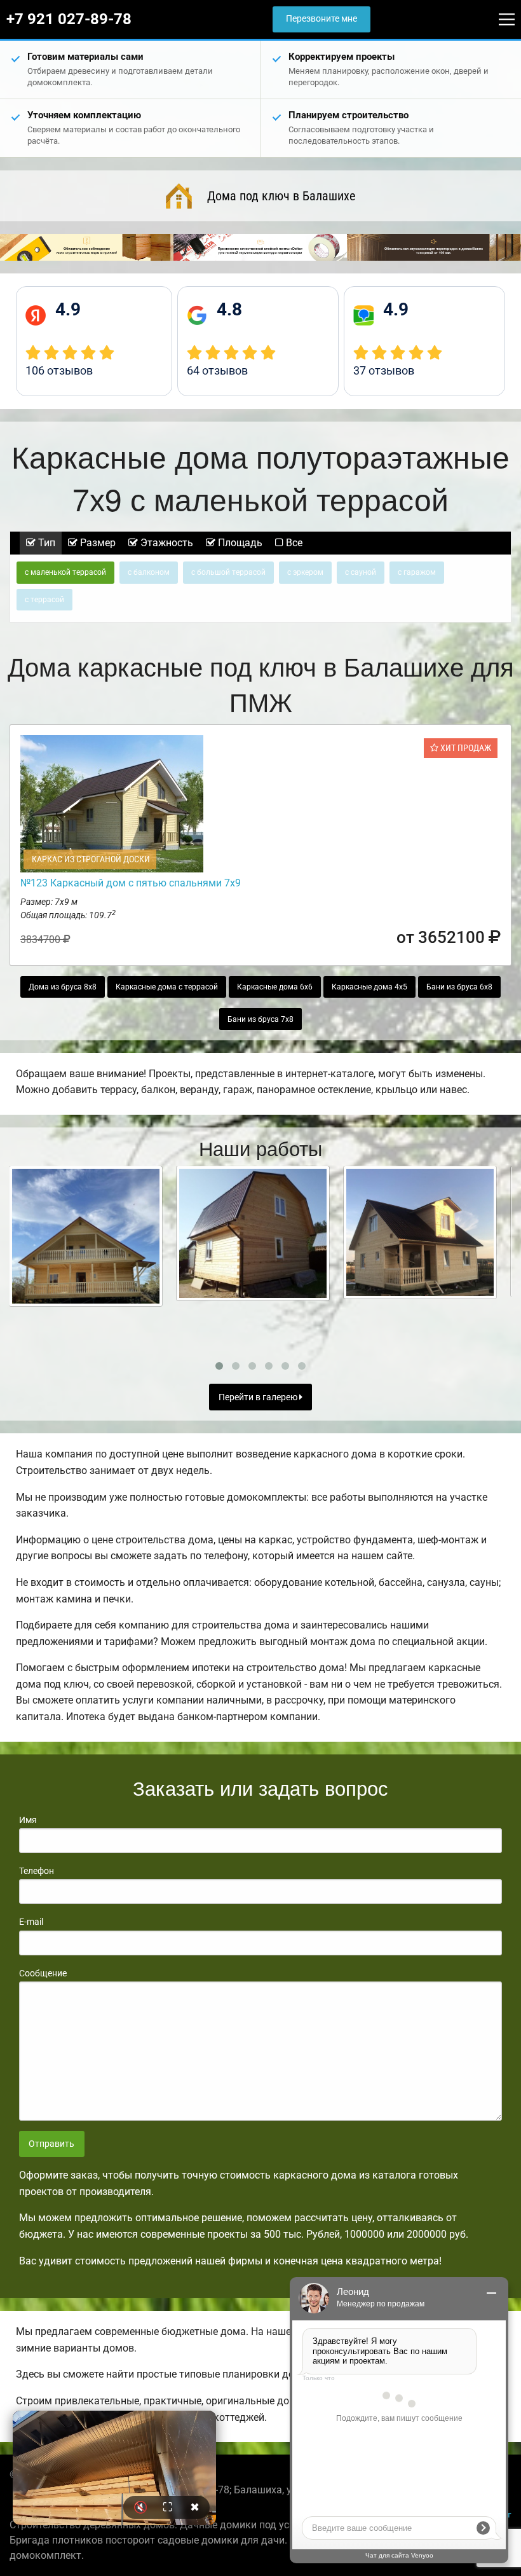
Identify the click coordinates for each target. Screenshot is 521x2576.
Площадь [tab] (239, 543)
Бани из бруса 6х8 (459, 987)
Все (293, 543)
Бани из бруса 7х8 (260, 1019)
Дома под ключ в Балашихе (281, 196)
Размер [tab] (97, 543)
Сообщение (43, 1973)
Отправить (51, 2144)
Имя (28, 1820)
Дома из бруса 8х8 (63, 987)
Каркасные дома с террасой (167, 987)
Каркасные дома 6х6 (275, 987)
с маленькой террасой (65, 572)
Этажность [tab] (166, 543)
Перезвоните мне (321, 19)
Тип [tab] (45, 543)
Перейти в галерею (259, 1397)
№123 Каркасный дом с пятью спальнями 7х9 (131, 883)
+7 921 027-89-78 (69, 19)
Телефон (37, 1871)
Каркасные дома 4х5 (369, 987)
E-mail (31, 1922)
